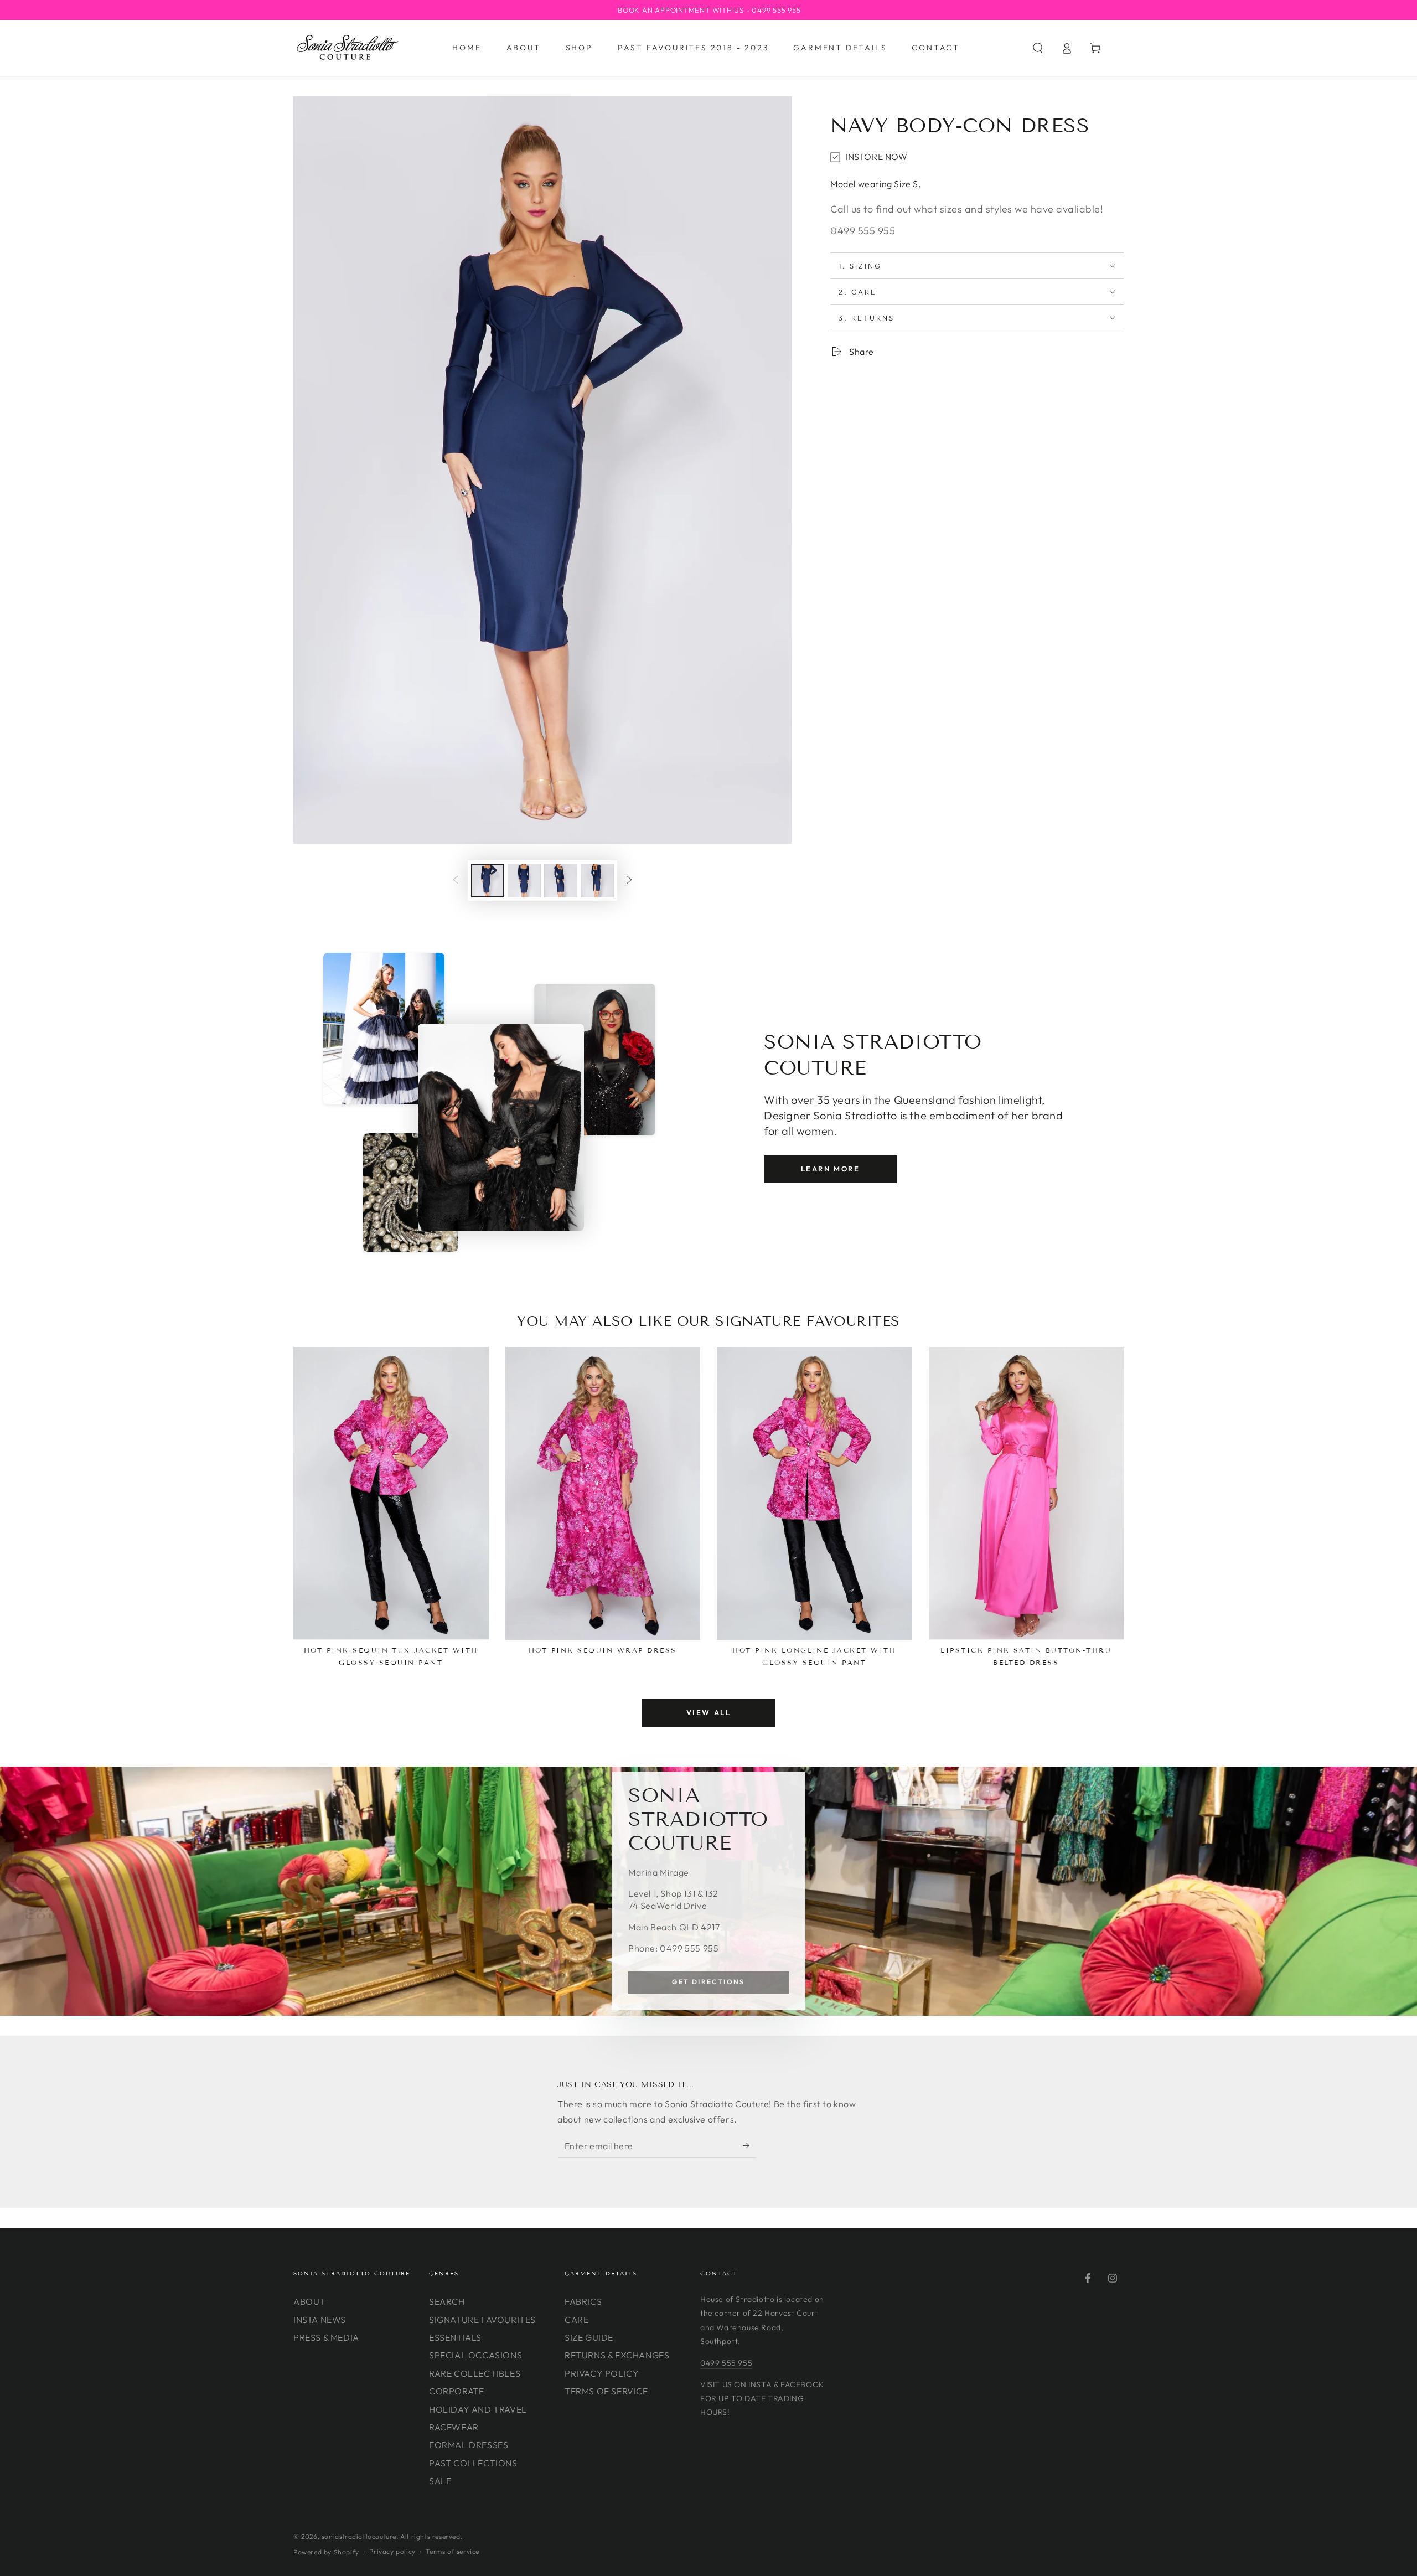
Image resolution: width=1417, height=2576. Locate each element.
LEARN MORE (831, 1169)
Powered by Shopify (326, 2552)
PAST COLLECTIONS (473, 2463)
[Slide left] (456, 880)
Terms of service (452, 2551)
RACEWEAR (454, 2427)
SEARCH (447, 2301)
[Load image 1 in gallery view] (488, 881)
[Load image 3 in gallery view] (561, 881)
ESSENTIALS (455, 2337)
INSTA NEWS (320, 2320)
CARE (576, 2320)
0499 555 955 (726, 2363)
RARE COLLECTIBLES (475, 2373)
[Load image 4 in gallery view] (597, 881)
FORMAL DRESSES (469, 2445)
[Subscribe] (750, 2145)
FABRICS (583, 2301)
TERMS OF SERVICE (606, 2391)
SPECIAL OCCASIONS (475, 2355)
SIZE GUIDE (589, 2337)
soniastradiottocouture (359, 2536)
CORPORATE (456, 2391)
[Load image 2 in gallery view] (524, 881)
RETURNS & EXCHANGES (617, 2355)
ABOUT (309, 2301)
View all (709, 1712)
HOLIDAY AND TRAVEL (478, 2409)
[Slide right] (629, 880)
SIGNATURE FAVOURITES (482, 2320)
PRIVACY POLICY (602, 2373)
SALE (440, 2481)
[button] (1038, 48)
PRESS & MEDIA (326, 2337)
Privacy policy (392, 2551)
